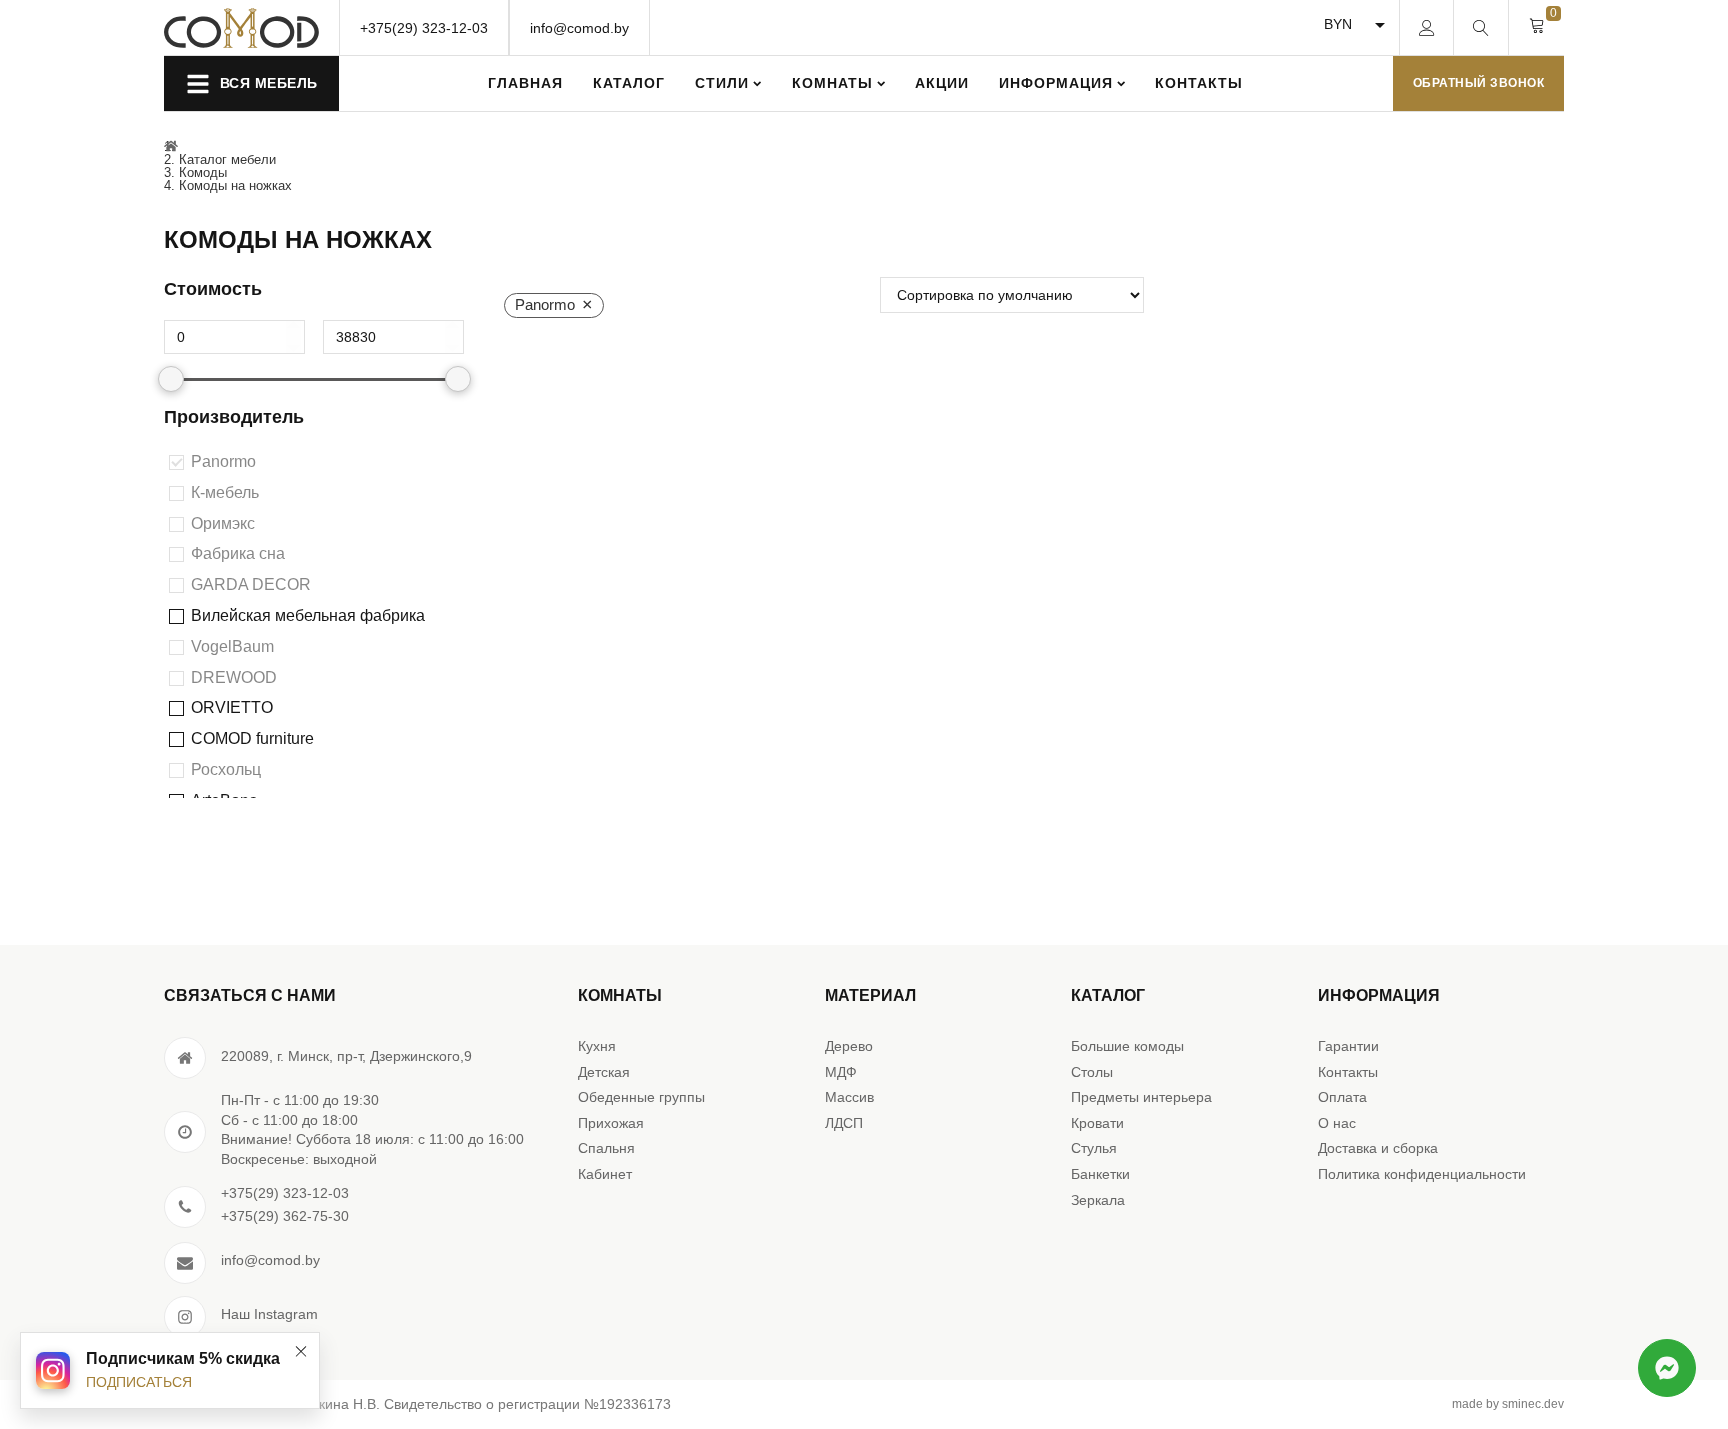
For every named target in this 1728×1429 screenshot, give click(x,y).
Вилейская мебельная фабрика (308, 615)
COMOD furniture (252, 738)
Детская (604, 1072)
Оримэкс (223, 523)
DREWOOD (234, 677)
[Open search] (1481, 28)
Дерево (849, 1046)
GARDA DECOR (251, 584)
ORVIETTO (232, 707)
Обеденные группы (641, 1097)
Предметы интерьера (1141, 1097)
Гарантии (1348, 1046)
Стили (722, 83)
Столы (1092, 1072)
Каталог (629, 83)
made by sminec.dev (1508, 1404)
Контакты (1199, 83)
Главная (525, 83)
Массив (849, 1097)
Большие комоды (1127, 1046)
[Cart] (1537, 27)
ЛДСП (844, 1123)
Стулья (1094, 1148)
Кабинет (605, 1174)
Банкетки (1100, 1174)
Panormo (223, 461)
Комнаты (832, 83)
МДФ (841, 1072)
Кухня (597, 1046)
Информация (1056, 83)
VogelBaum (232, 646)
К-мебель (225, 492)
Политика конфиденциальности (1422, 1174)
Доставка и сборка (1378, 1148)
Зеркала (1098, 1200)
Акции (942, 83)
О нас (1337, 1123)
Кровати (1097, 1123)
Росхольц (226, 769)
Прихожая (611, 1123)
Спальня (606, 1148)
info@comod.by (579, 28)
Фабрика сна (238, 553)
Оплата (1342, 1097)
